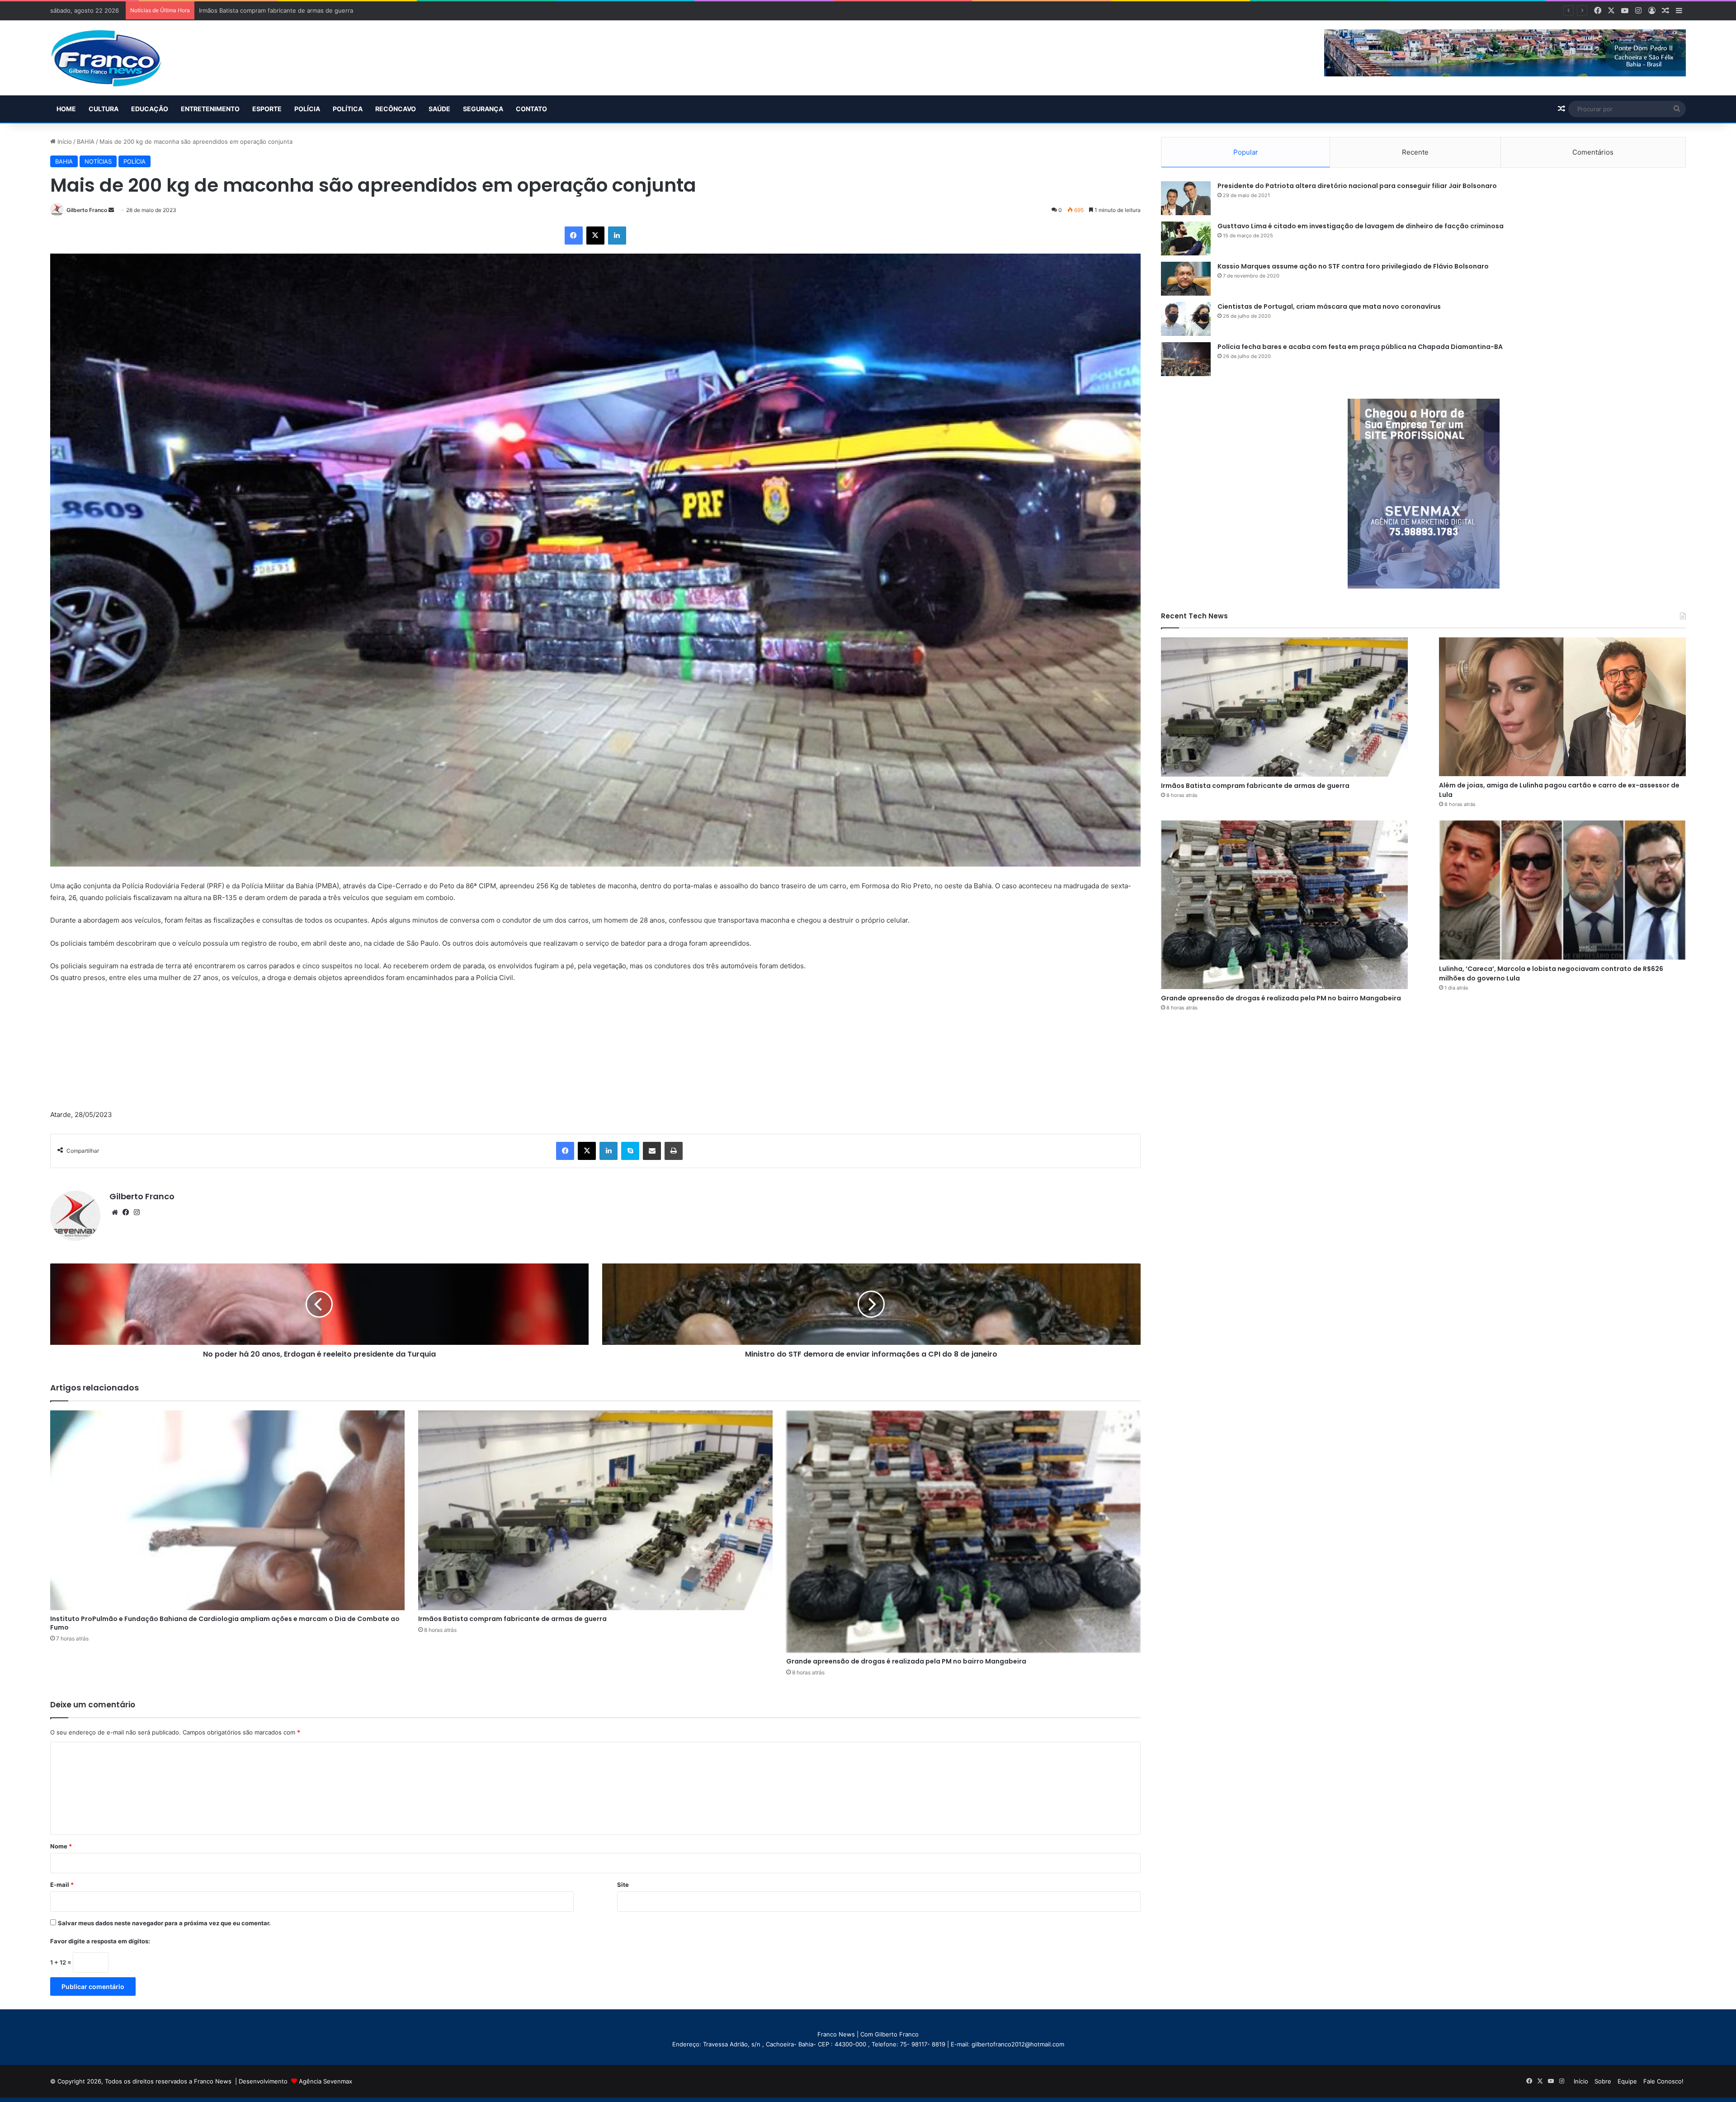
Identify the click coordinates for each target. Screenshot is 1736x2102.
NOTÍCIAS (98, 161)
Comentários (1593, 152)
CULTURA (104, 109)
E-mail (62, 1885)
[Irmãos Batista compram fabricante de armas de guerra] (595, 1510)
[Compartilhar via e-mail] (652, 1151)
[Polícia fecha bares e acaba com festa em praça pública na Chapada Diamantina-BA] (1186, 359)
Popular (1246, 152)
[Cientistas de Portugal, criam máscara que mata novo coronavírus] (1186, 319)
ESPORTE (267, 109)
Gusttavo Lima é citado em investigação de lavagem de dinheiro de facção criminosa (1361, 226)
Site (623, 1885)
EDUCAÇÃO (150, 109)
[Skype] (630, 1151)
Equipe (1627, 2081)
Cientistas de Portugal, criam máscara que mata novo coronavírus (1329, 306)
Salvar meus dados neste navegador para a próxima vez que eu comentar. (164, 1923)
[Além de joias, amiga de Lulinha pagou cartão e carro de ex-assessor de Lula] (1562, 707)
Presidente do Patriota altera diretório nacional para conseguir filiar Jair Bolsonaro (1357, 186)
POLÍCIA (307, 109)
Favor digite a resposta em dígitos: (100, 1941)
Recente (1415, 152)
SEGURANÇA (483, 109)
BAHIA (86, 141)
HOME (66, 109)
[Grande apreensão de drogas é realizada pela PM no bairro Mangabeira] (963, 1532)
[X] (595, 236)
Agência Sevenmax (325, 2081)
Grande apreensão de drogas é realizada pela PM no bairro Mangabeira (906, 1661)
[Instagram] (137, 1212)
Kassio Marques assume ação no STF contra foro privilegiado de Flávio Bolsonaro (1353, 266)
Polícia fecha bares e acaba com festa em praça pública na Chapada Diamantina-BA (1360, 347)
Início (64, 141)
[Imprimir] (674, 1151)
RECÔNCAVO (396, 109)
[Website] (115, 1212)
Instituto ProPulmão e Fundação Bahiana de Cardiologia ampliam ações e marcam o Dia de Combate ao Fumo (225, 1623)
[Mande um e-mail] (111, 210)
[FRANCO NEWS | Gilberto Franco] (115, 58)
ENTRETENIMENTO (210, 109)
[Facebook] (574, 236)
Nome (61, 1846)
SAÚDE (439, 109)
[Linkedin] (617, 236)
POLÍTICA (348, 109)
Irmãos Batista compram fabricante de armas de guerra (512, 1619)
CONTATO (531, 109)
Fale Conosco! (1663, 2081)
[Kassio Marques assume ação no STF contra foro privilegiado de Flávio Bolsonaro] (1186, 279)
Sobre (1603, 2081)
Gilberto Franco (87, 210)
